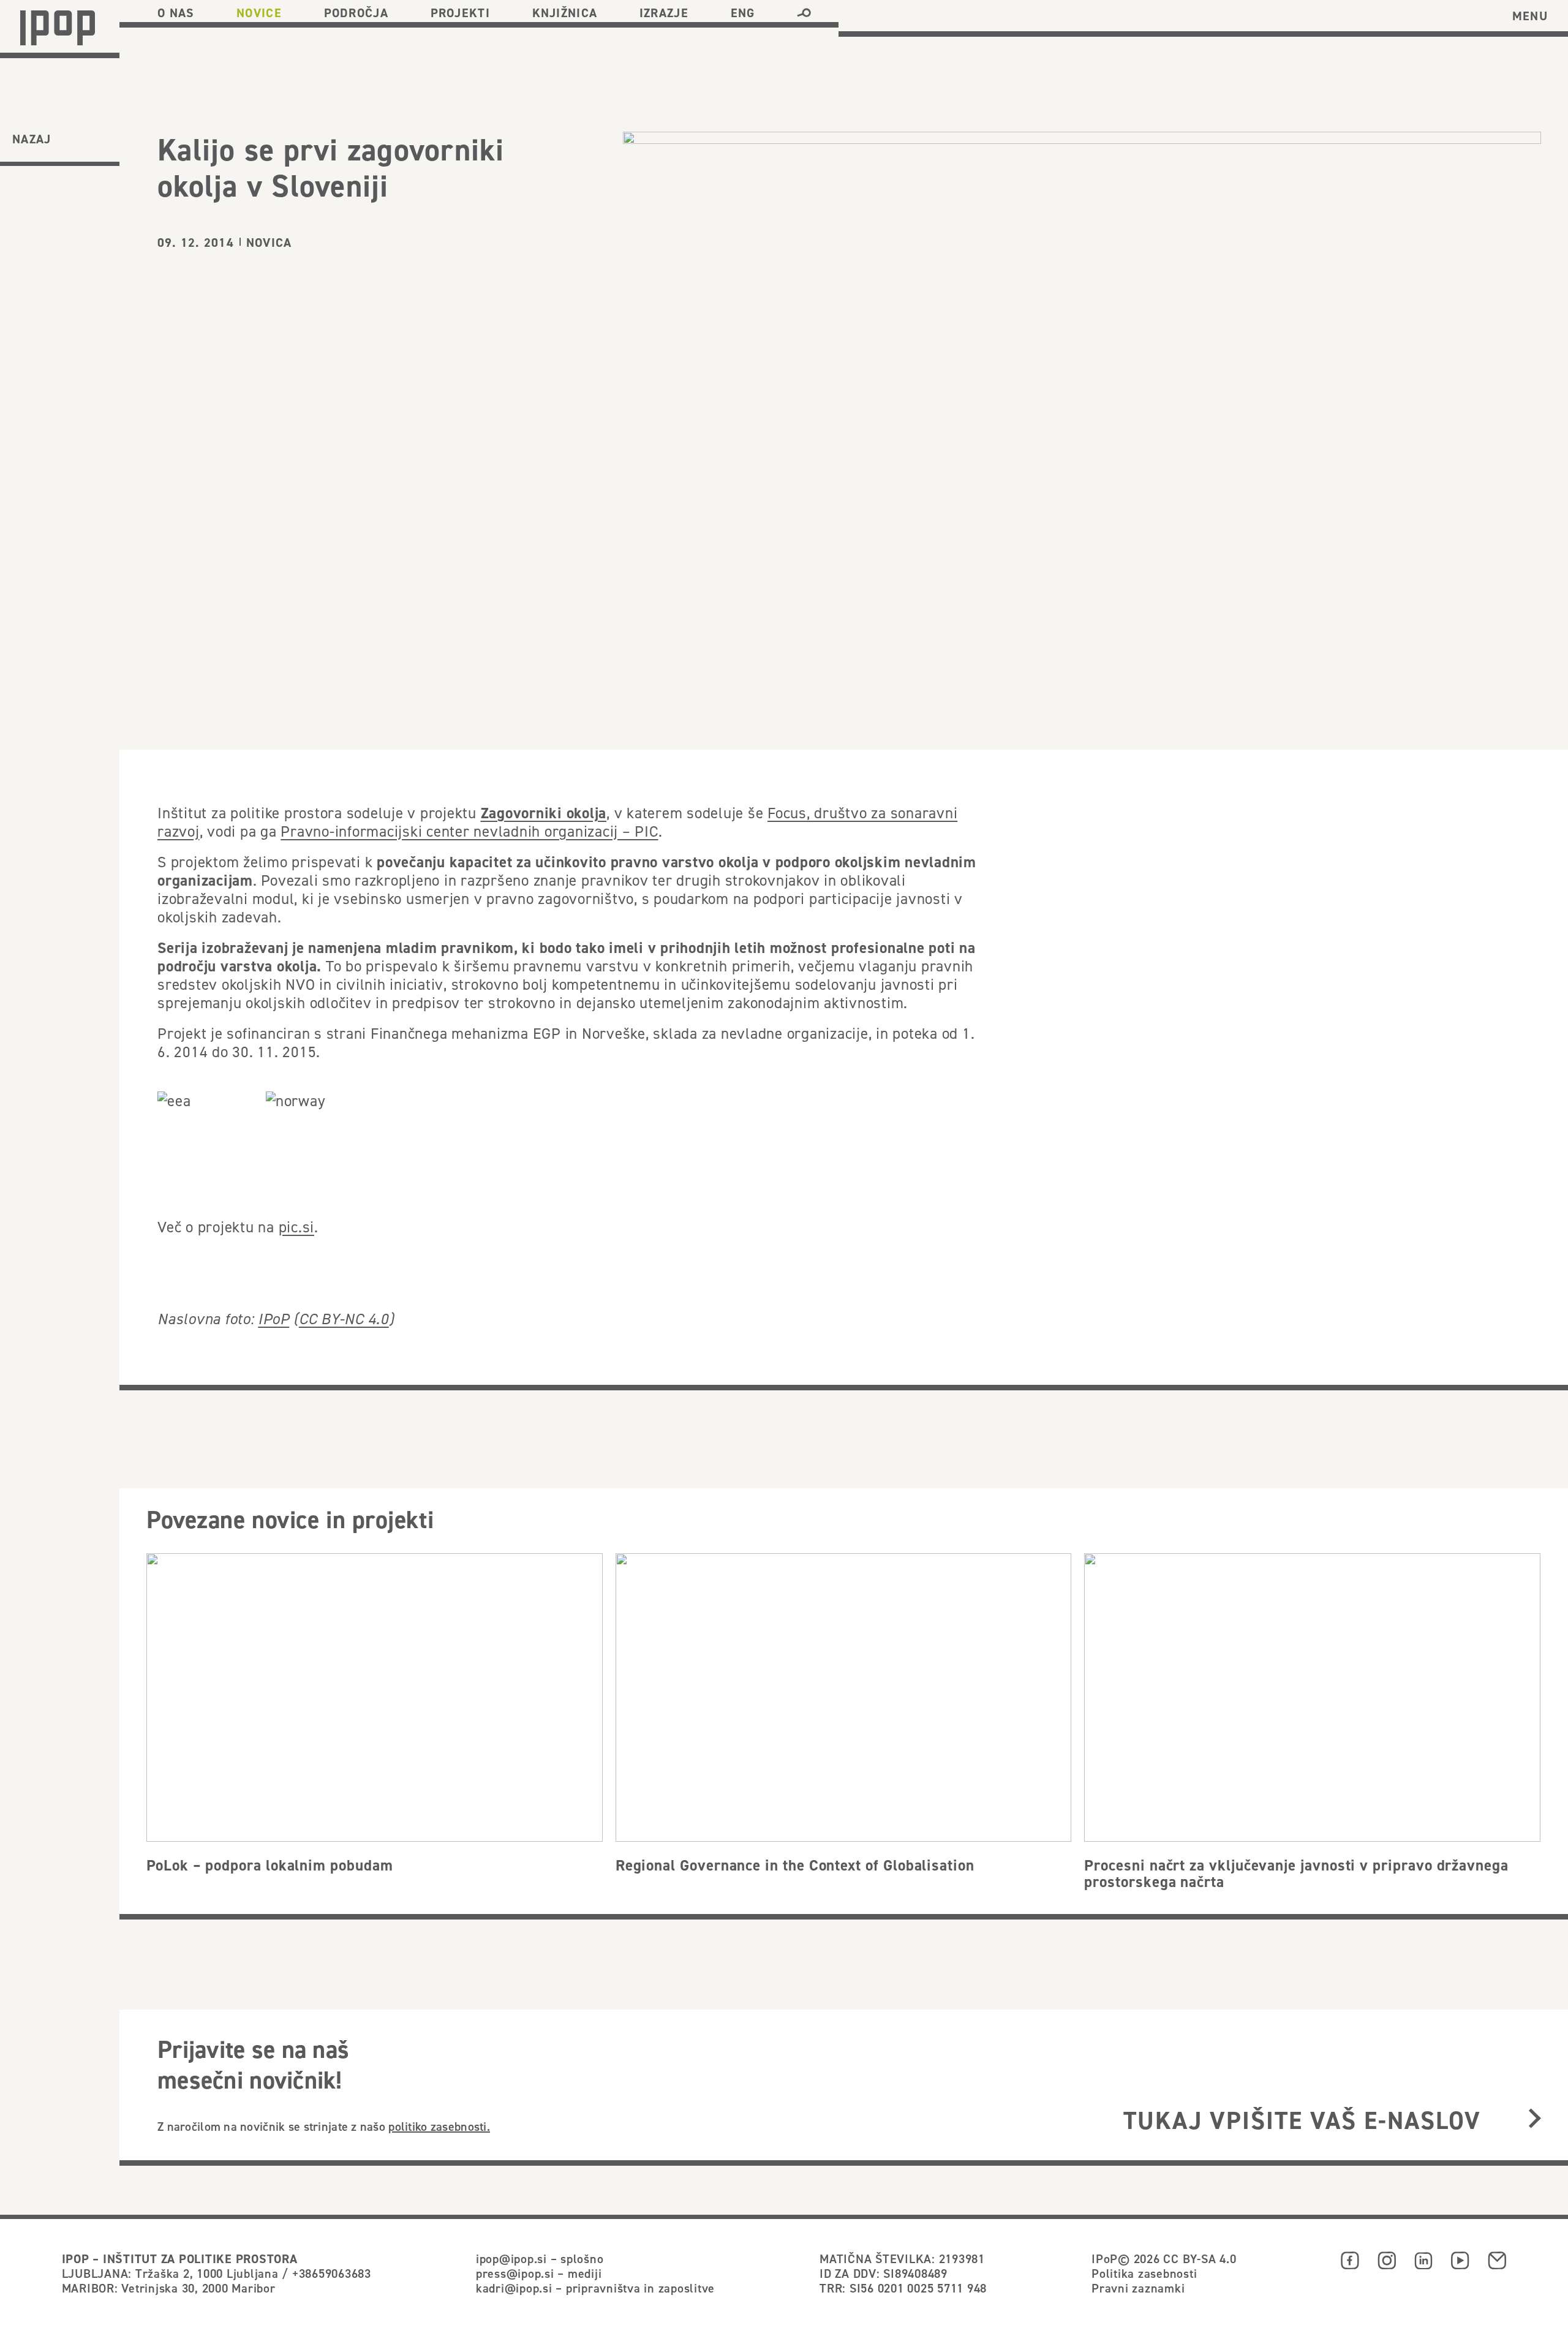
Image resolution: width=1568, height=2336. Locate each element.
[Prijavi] (1535, 2119)
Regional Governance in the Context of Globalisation (795, 1865)
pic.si (297, 1227)
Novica (269, 243)
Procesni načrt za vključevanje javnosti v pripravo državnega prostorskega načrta (1296, 1874)
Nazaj (32, 139)
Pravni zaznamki (1138, 2288)
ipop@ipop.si (511, 2259)
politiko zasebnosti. (439, 2126)
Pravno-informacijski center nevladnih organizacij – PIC (469, 831)
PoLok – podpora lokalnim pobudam (270, 1865)
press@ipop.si (515, 2273)
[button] (804, 13)
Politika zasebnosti (1144, 2273)
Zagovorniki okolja (544, 813)
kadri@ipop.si (514, 2288)
